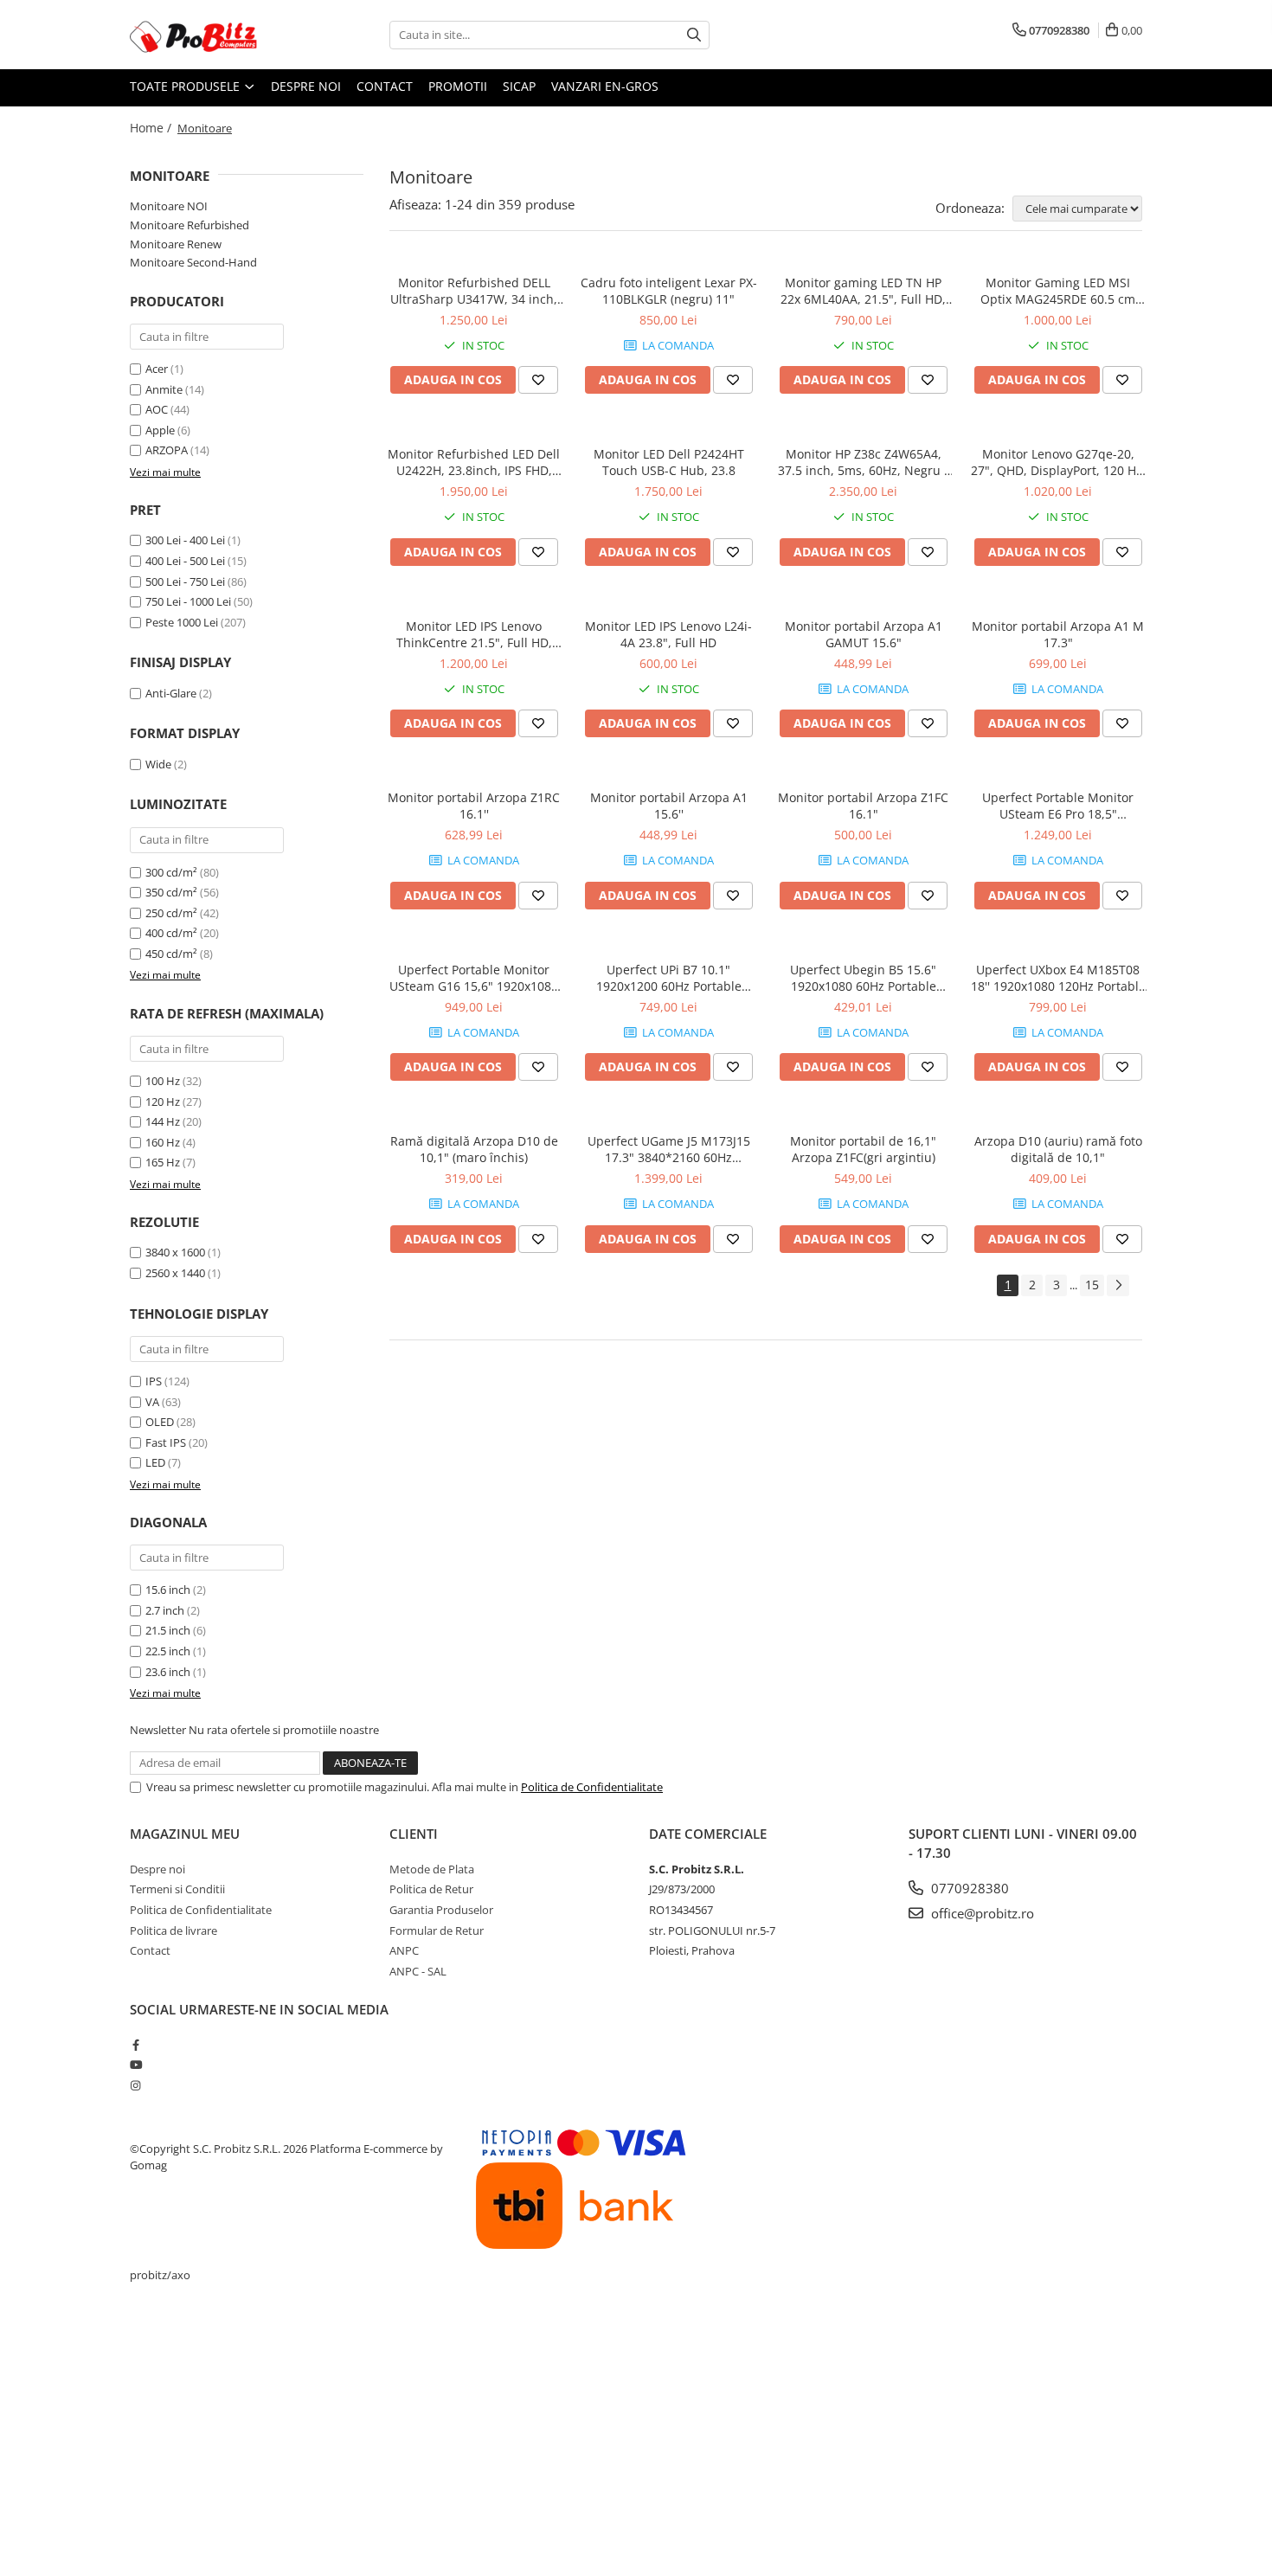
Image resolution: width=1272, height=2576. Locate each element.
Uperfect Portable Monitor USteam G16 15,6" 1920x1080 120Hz (474, 978)
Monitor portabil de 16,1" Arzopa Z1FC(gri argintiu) (863, 1149)
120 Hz (163, 1102)
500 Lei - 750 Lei (185, 581)
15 (1092, 1285)
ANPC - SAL (418, 1971)
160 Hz (163, 1142)
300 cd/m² (171, 872)
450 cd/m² (171, 954)
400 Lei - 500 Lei (185, 561)
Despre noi (306, 86)
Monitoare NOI (169, 206)
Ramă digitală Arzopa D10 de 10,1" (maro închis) (474, 1149)
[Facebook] (135, 2045)
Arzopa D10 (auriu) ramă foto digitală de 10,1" (1058, 1149)
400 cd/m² (171, 933)
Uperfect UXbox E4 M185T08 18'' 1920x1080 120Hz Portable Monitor (1058, 978)
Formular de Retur (437, 1930)
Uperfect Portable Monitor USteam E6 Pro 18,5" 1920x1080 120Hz (1058, 806)
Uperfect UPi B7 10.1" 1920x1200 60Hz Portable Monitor (669, 978)
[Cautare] (694, 35)
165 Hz (163, 1162)
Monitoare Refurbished (190, 225)
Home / (152, 128)
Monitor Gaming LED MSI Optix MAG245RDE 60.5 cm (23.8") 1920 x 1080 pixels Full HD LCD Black (1058, 291)
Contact (385, 86)
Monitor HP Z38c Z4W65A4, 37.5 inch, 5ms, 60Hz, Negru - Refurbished (863, 462)
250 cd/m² (171, 913)
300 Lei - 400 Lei (185, 540)
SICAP (519, 86)
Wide (158, 764)
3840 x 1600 (175, 1252)
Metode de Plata (432, 1869)
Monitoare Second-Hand (193, 262)
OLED (160, 1422)
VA (152, 1402)
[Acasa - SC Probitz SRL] (216, 35)
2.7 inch (165, 1610)
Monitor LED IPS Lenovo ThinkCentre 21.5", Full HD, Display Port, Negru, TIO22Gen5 (474, 634)
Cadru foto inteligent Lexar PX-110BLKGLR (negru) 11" (669, 291)
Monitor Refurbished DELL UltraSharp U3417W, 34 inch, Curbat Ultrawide (474, 291)
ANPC (404, 1950)
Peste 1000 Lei (182, 622)
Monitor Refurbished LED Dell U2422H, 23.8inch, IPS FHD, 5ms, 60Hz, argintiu (474, 462)
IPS (154, 1381)
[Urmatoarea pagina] (1118, 1285)
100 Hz (163, 1081)
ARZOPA (167, 450)
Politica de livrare (173, 1930)
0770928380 (968, 1888)
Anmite (164, 389)
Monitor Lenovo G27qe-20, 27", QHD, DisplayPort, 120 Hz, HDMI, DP (1058, 462)
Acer (157, 369)
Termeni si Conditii (177, 1889)
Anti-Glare (171, 693)
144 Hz (163, 1121)
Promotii (458, 86)
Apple (160, 430)
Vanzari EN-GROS (605, 86)
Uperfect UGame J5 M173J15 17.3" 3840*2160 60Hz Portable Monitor (669, 1149)
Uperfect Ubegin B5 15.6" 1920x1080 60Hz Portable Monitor (863, 978)
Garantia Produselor (441, 1910)
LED (155, 1462)
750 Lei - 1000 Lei (188, 601)
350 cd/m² (171, 892)
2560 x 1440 (175, 1273)
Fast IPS (166, 1442)
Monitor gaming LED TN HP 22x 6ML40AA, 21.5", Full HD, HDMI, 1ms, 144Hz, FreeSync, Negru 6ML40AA (864, 291)
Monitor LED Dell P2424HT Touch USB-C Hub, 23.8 (669, 462)
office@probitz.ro (981, 1913)
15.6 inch (168, 1590)
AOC (157, 409)
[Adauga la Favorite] (538, 380)
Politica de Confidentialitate (592, 1787)
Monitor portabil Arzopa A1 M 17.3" (1058, 634)
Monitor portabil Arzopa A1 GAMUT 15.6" (864, 634)
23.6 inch (168, 1672)
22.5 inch (168, 1651)
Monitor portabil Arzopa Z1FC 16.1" (863, 806)
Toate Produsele (186, 86)
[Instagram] (135, 2085)
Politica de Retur (431, 1889)
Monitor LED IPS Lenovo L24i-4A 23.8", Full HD (668, 634)
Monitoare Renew (176, 244)
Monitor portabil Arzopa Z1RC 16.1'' (474, 806)
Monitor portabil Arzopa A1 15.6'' (669, 806)
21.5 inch (168, 1630)
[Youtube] (135, 2065)
